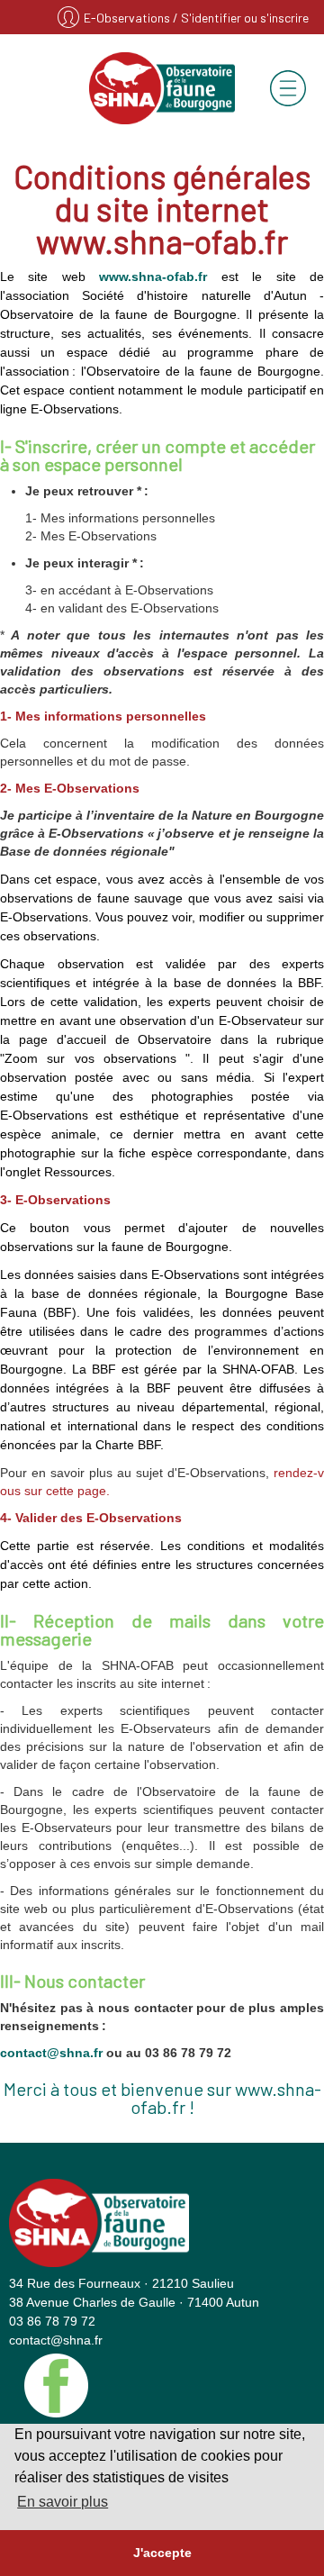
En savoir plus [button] (63, 2502)
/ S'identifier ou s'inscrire (241, 18)
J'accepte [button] (162, 2553)
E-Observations (128, 18)
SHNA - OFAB (162, 88)
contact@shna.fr (51, 2053)
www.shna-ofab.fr (153, 277)
